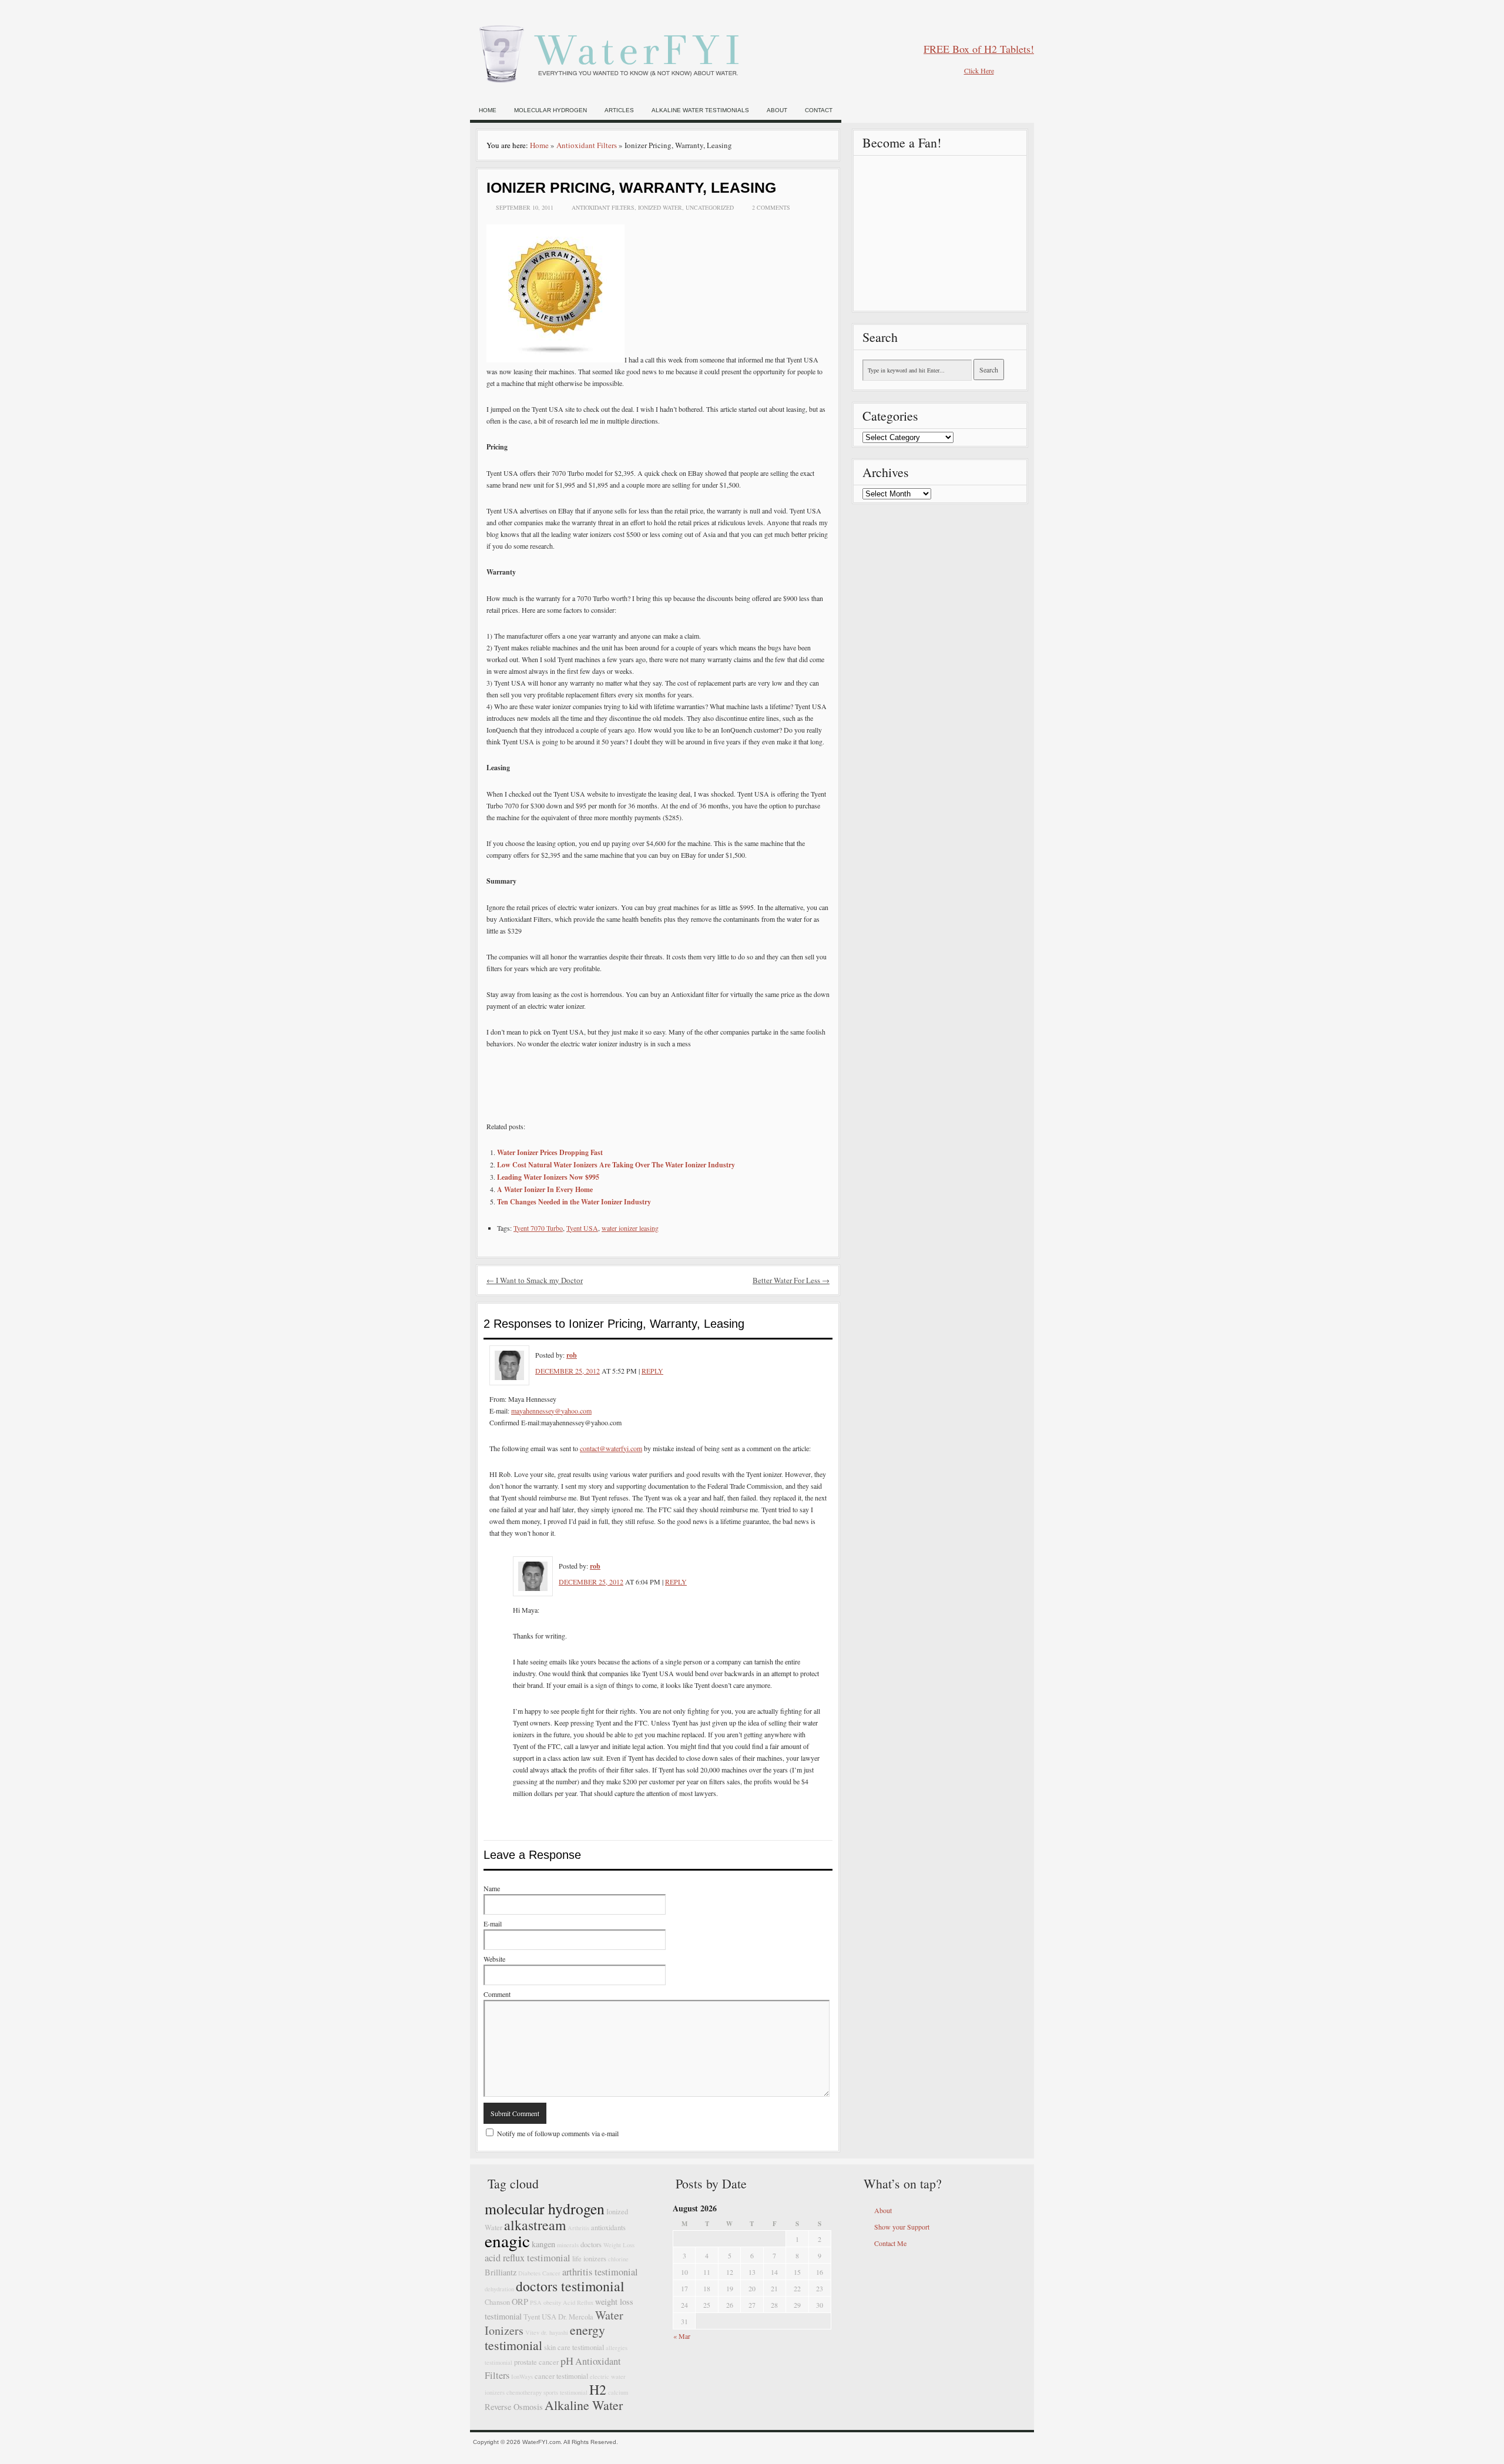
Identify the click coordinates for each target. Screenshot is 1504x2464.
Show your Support (902, 2227)
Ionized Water (660, 207)
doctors (591, 2245)
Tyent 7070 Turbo (538, 1228)
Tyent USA (582, 1228)
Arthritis (578, 2228)
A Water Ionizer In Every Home (545, 1189)
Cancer (551, 2273)
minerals (568, 2245)
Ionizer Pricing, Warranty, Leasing (631, 187)
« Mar (682, 2336)
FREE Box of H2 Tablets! (979, 49)
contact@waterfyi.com (611, 1448)
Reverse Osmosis (514, 2407)
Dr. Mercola (576, 2317)
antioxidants (608, 2228)
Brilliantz (501, 2272)
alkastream (535, 2225)
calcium (618, 2392)
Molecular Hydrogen (550, 110)
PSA (536, 2302)
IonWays (522, 2376)
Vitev (532, 2332)
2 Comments (771, 207)
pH (567, 2361)
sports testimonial (565, 2392)
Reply (652, 1371)
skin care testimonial (574, 2347)
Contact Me (890, 2243)
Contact (819, 110)
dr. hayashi (555, 2332)
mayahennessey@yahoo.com (551, 1411)
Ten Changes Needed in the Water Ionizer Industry (574, 1202)
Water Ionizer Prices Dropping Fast (550, 1152)
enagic (507, 2240)
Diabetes (529, 2273)
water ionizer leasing (630, 1228)
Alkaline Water (584, 2405)
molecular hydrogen (545, 2208)
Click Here (979, 71)
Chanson (497, 2302)
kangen (543, 2244)
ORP (520, 2302)
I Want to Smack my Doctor (535, 1280)
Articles (619, 110)
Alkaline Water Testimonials (700, 110)
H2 (598, 2389)
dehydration (499, 2289)
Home (488, 110)
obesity (552, 2302)
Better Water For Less (791, 1280)
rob (572, 1355)
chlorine (618, 2259)
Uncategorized (710, 207)
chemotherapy (524, 2392)
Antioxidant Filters (587, 145)
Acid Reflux (578, 2302)
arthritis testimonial (600, 2272)
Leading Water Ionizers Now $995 (548, 1177)
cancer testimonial (561, 2376)
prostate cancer (536, 2362)
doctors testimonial (570, 2286)
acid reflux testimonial (528, 2258)
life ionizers (589, 2259)
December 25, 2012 (568, 1371)
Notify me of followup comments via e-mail (558, 2133)
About (777, 110)
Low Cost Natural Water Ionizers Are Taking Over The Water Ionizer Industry (616, 1165)
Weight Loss (619, 2245)
